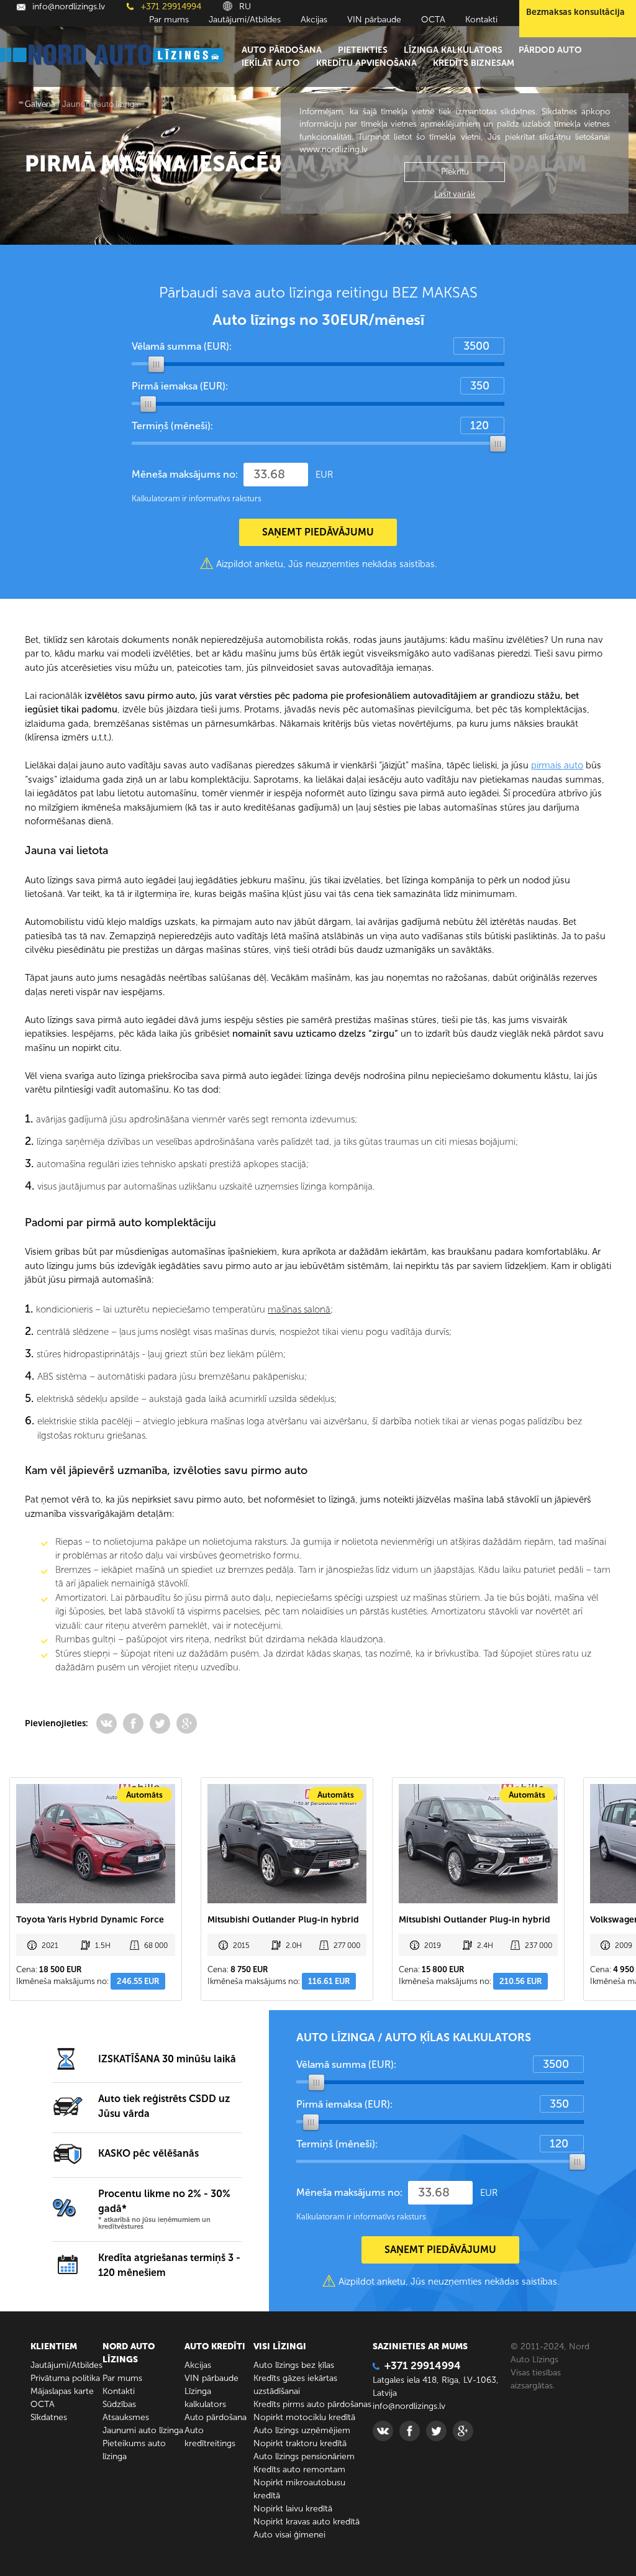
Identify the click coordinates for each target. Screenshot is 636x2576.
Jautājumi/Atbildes (245, 20)
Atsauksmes (126, 2417)
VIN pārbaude (374, 20)
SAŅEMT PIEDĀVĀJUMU (318, 532)
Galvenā (40, 104)
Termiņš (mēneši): (172, 426)
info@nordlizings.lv (67, 7)
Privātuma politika (65, 2378)
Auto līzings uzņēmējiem (302, 2430)
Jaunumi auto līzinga (143, 2430)
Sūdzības (119, 2404)
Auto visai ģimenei (289, 2535)
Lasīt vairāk (455, 194)
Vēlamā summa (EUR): (182, 346)
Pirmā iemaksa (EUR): (180, 386)
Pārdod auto (550, 50)
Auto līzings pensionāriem (304, 2456)
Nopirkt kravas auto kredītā (307, 2522)
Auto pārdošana (282, 50)
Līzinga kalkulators (453, 50)
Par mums (169, 20)
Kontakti (481, 20)
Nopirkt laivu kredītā (293, 2509)
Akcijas (314, 20)
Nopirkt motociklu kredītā (304, 2417)
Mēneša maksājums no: (185, 474)
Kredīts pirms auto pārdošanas (312, 2404)
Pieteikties (363, 50)
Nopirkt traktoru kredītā (300, 2443)
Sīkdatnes (49, 2417)
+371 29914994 (170, 7)
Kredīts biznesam (474, 63)
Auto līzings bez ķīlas (294, 2365)
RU (244, 7)
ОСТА (433, 20)
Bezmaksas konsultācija (575, 12)
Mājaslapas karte (62, 2391)
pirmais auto (557, 765)
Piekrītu (455, 172)
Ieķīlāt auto (271, 63)
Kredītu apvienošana (366, 63)
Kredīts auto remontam (299, 2469)
